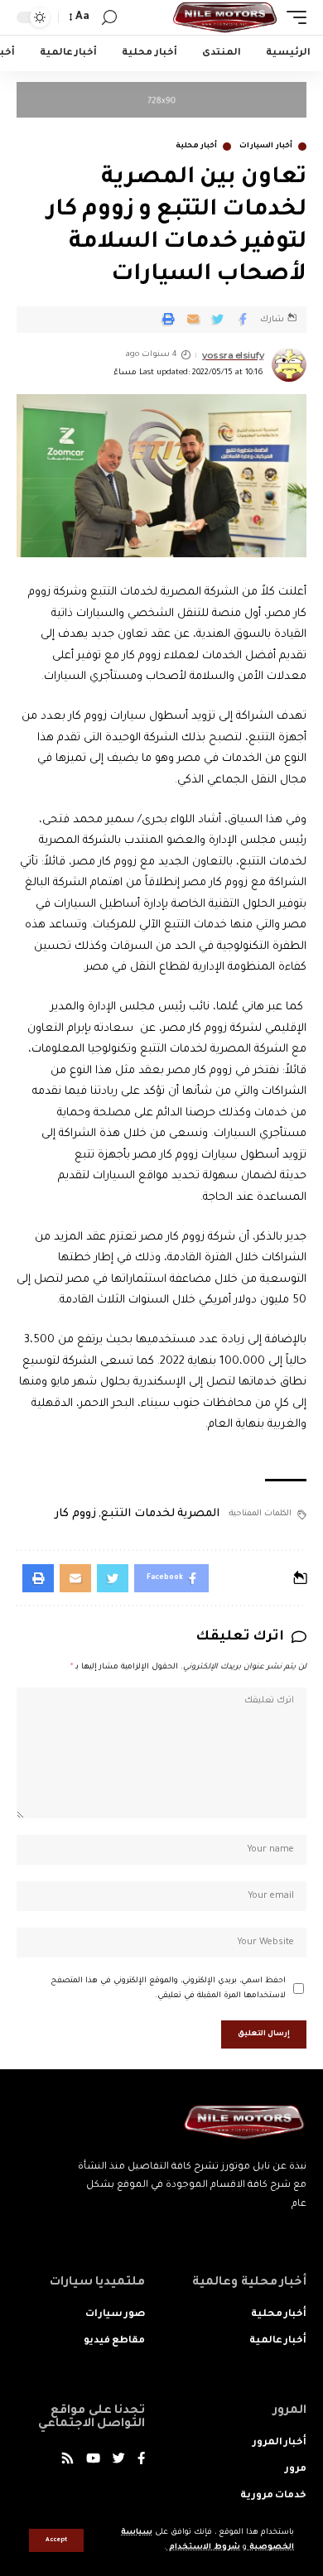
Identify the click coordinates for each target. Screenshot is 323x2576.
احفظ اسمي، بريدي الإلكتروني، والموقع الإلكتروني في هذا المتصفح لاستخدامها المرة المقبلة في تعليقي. (168, 1989)
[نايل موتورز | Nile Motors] (225, 17)
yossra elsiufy (233, 355)
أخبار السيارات (266, 147)
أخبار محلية (197, 147)
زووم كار (75, 1514)
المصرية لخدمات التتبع (160, 1514)
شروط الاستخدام (203, 2547)
